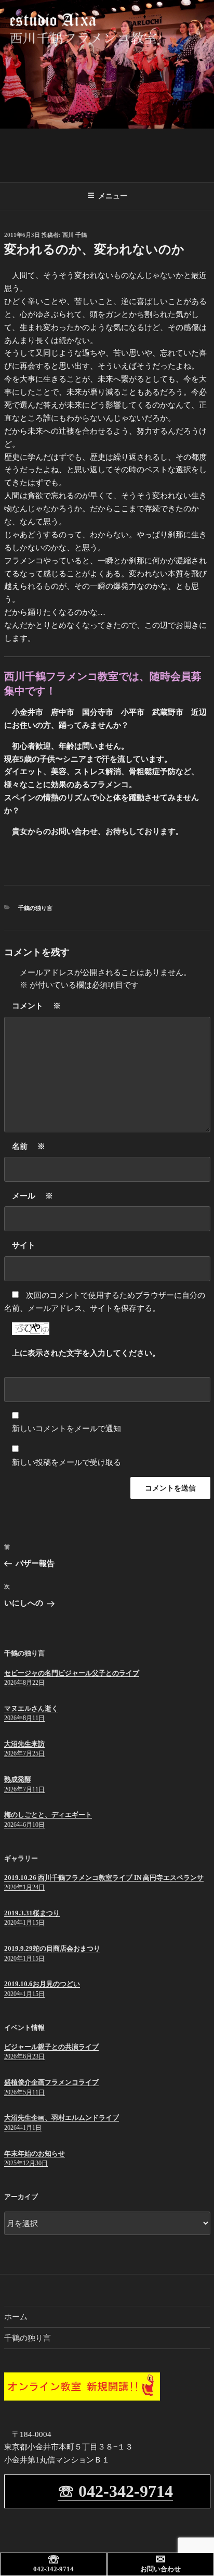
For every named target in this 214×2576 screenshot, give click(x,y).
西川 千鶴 (75, 235)
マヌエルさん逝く (31, 1708)
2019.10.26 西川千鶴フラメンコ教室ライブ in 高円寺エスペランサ (104, 1878)
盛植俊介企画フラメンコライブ (51, 2082)
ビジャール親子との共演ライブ (51, 2047)
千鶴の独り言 (35, 908)
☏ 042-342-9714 (115, 2491)
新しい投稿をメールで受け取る (66, 1462)
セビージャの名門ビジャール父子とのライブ (72, 1673)
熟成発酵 (18, 1779)
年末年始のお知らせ (35, 2154)
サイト (24, 1245)
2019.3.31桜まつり (32, 1913)
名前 (29, 1146)
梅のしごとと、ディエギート (48, 1815)
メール (32, 1196)
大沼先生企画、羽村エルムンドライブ (62, 2118)
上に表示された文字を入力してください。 (86, 1353)
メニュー (113, 196)
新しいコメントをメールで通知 (66, 1429)
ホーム (16, 2317)
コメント (36, 1006)
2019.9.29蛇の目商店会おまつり (52, 1948)
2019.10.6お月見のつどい (42, 1984)
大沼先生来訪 (24, 1744)
